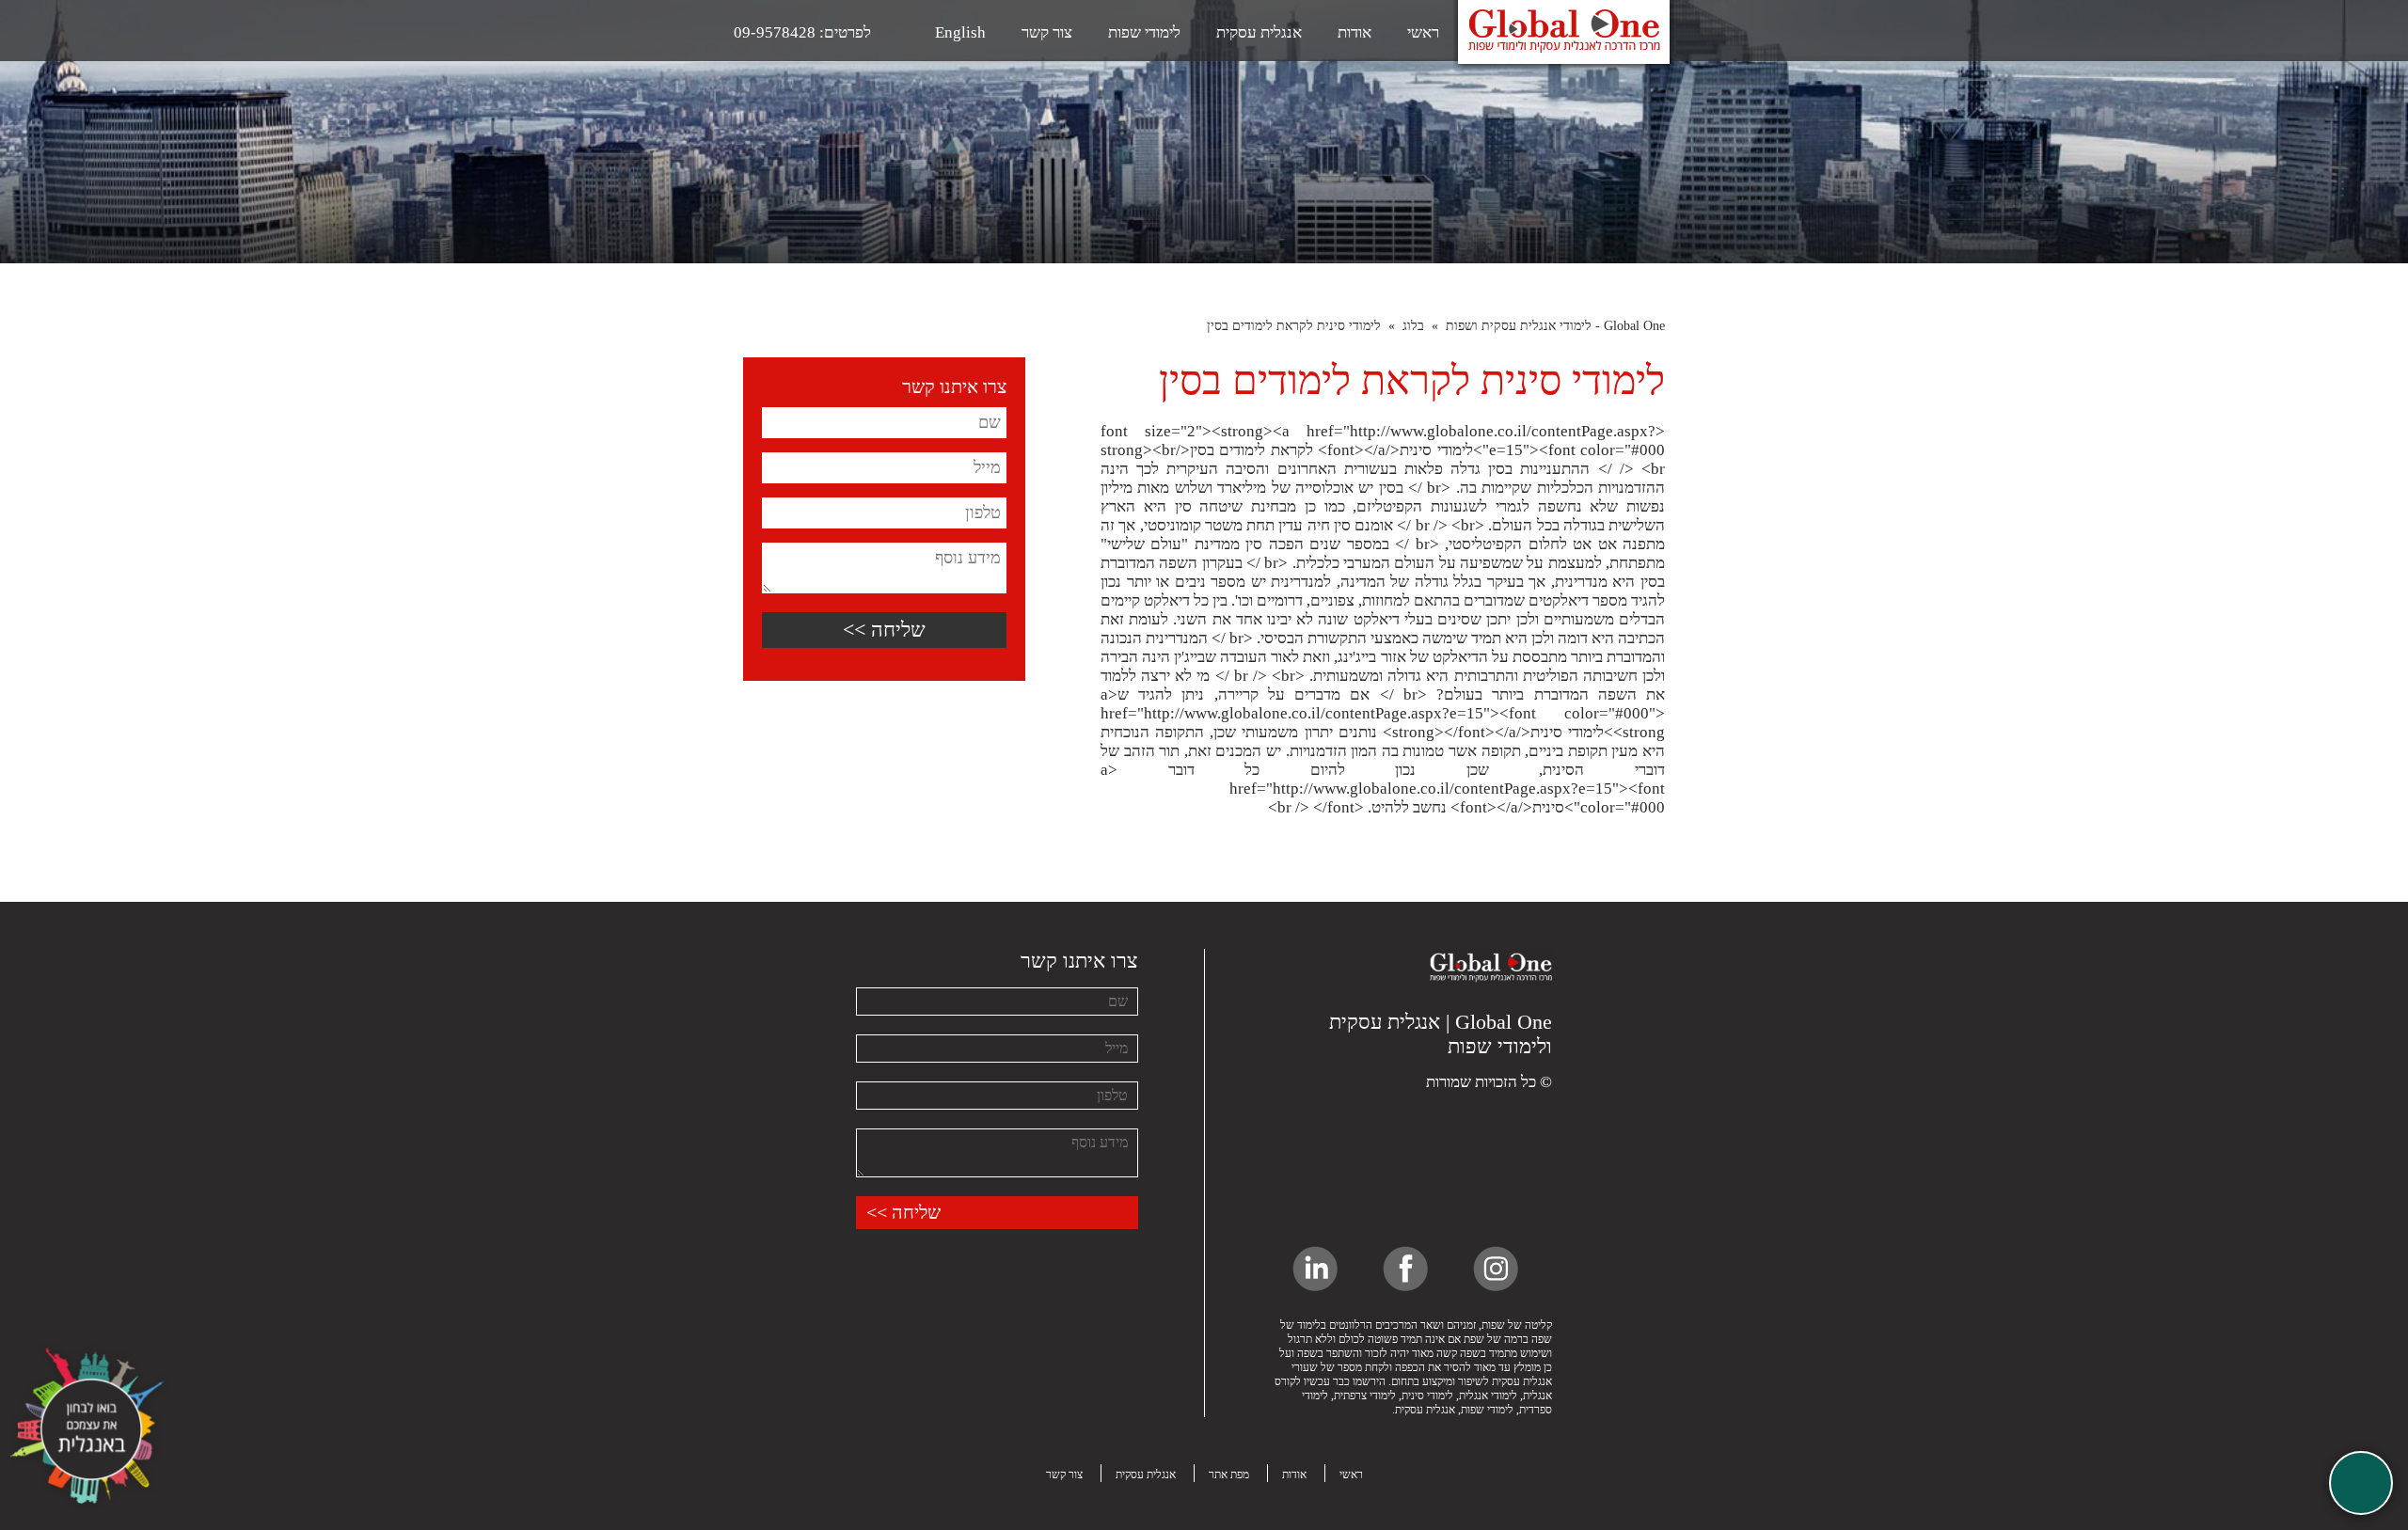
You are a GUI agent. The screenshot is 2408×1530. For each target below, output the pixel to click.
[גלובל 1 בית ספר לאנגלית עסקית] (1491, 1000)
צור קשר (1047, 32)
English (960, 32)
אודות (1354, 32)
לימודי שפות (1144, 32)
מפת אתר (1229, 1475)
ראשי (1423, 32)
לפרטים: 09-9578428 (802, 32)
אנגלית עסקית (1259, 32)
